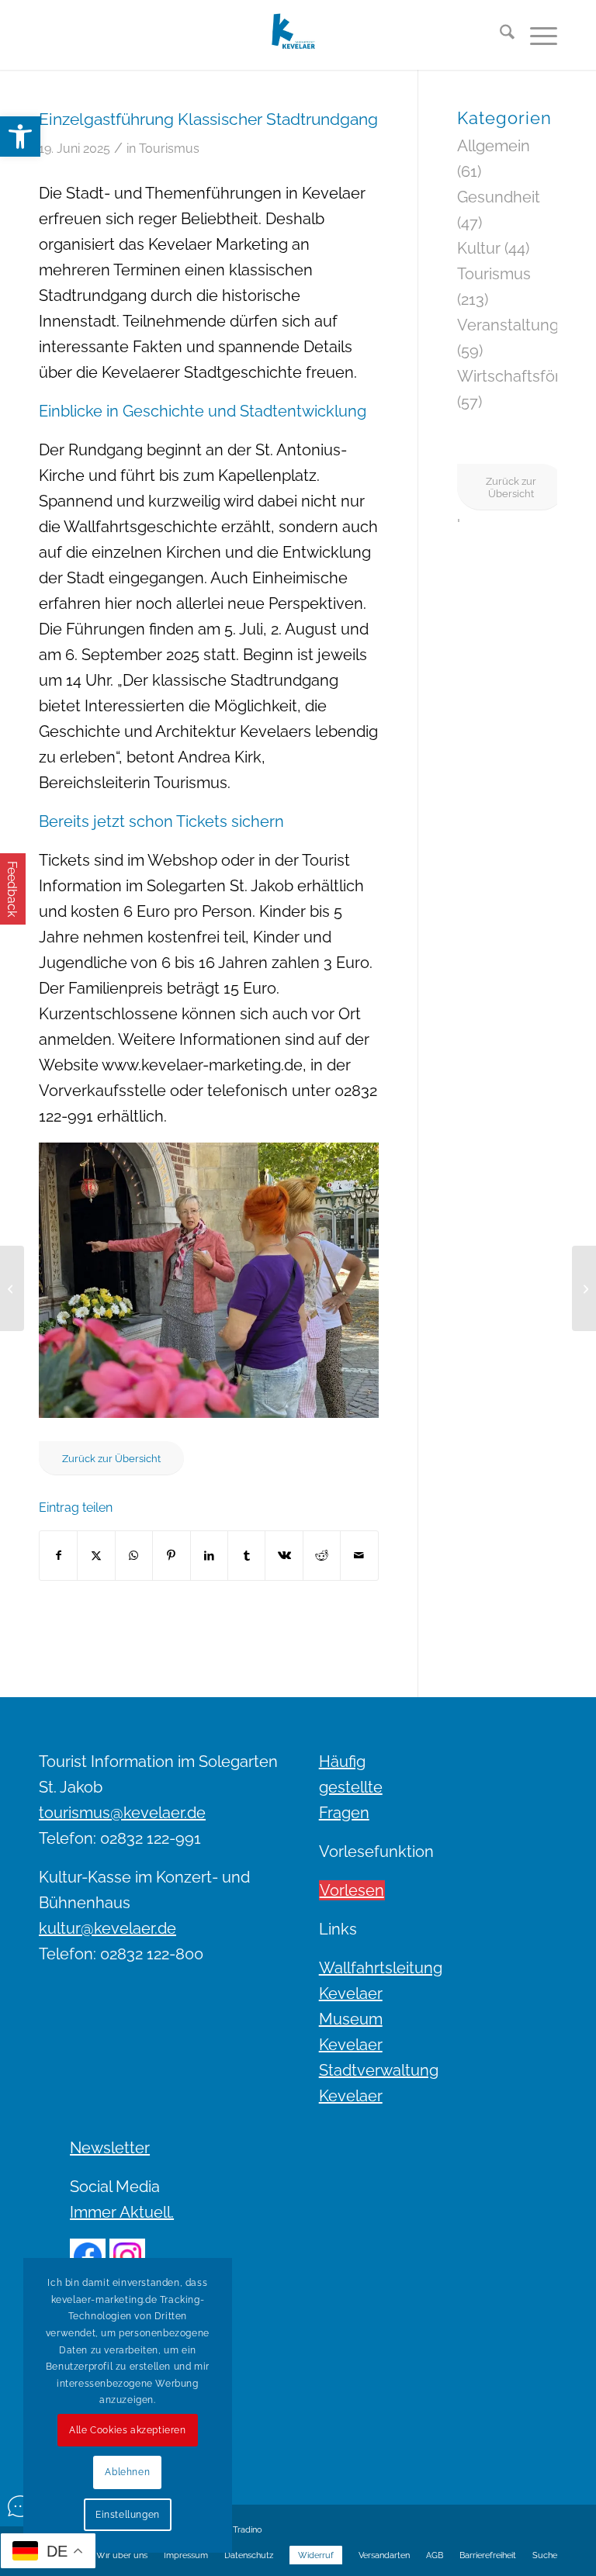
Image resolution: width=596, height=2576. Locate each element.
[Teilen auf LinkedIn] (209, 1556)
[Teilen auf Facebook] (58, 1556)
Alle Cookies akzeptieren (127, 2430)
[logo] (298, 35)
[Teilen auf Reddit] (322, 1556)
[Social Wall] (20, 2506)
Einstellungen (128, 2515)
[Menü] (536, 35)
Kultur (479, 248)
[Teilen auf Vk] (284, 1556)
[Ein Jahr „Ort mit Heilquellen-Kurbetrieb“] (12, 1288)
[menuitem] (499, 35)
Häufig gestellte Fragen (351, 1787)
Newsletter (110, 2148)
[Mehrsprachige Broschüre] (584, 1288)
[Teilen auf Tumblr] (246, 1556)
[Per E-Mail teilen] (359, 1556)
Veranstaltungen (517, 325)
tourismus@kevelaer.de (122, 1813)
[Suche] (499, 35)
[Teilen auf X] (96, 1556)
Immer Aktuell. (122, 2212)
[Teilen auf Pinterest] (171, 1556)
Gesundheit (499, 197)
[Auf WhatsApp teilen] (134, 1556)
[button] (20, 137)
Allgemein (494, 146)
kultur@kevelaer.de (107, 1928)
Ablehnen (127, 2472)
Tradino (248, 2530)
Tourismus (169, 149)
